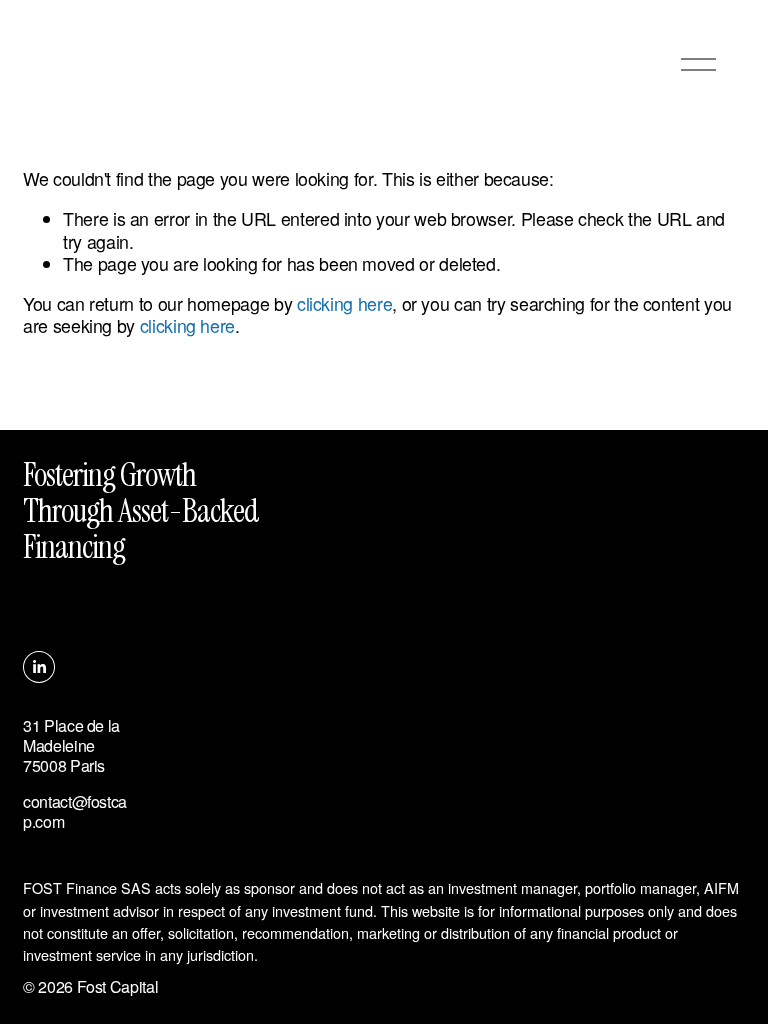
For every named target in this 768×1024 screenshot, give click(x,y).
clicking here (344, 303)
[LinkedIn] (39, 667)
